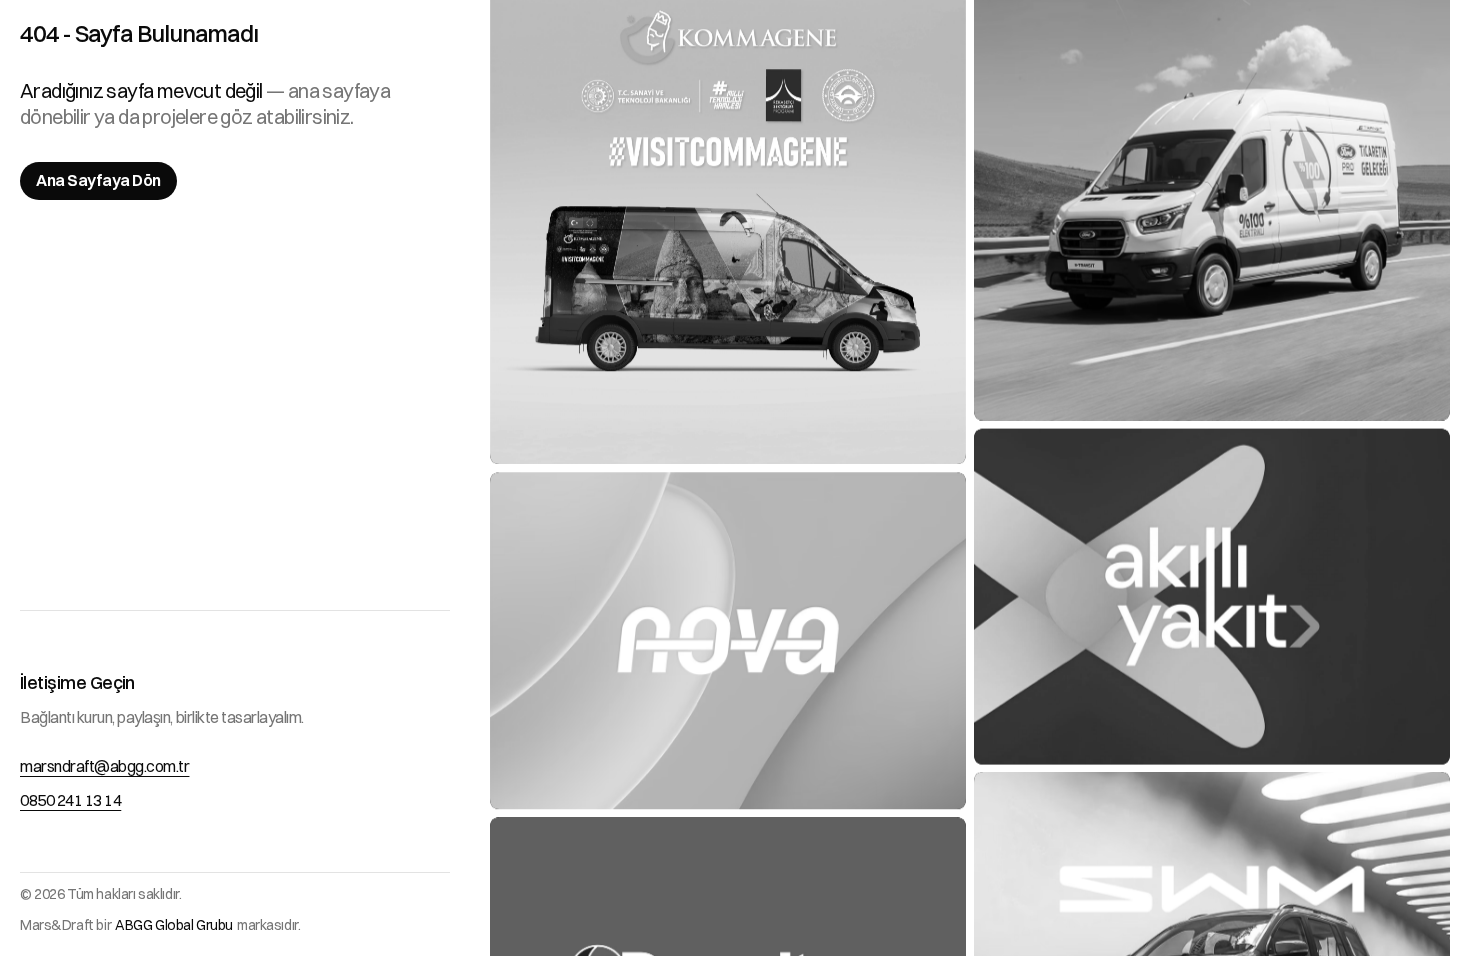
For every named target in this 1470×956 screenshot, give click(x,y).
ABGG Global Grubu (174, 925)
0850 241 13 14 (70, 800)
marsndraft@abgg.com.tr (104, 766)
